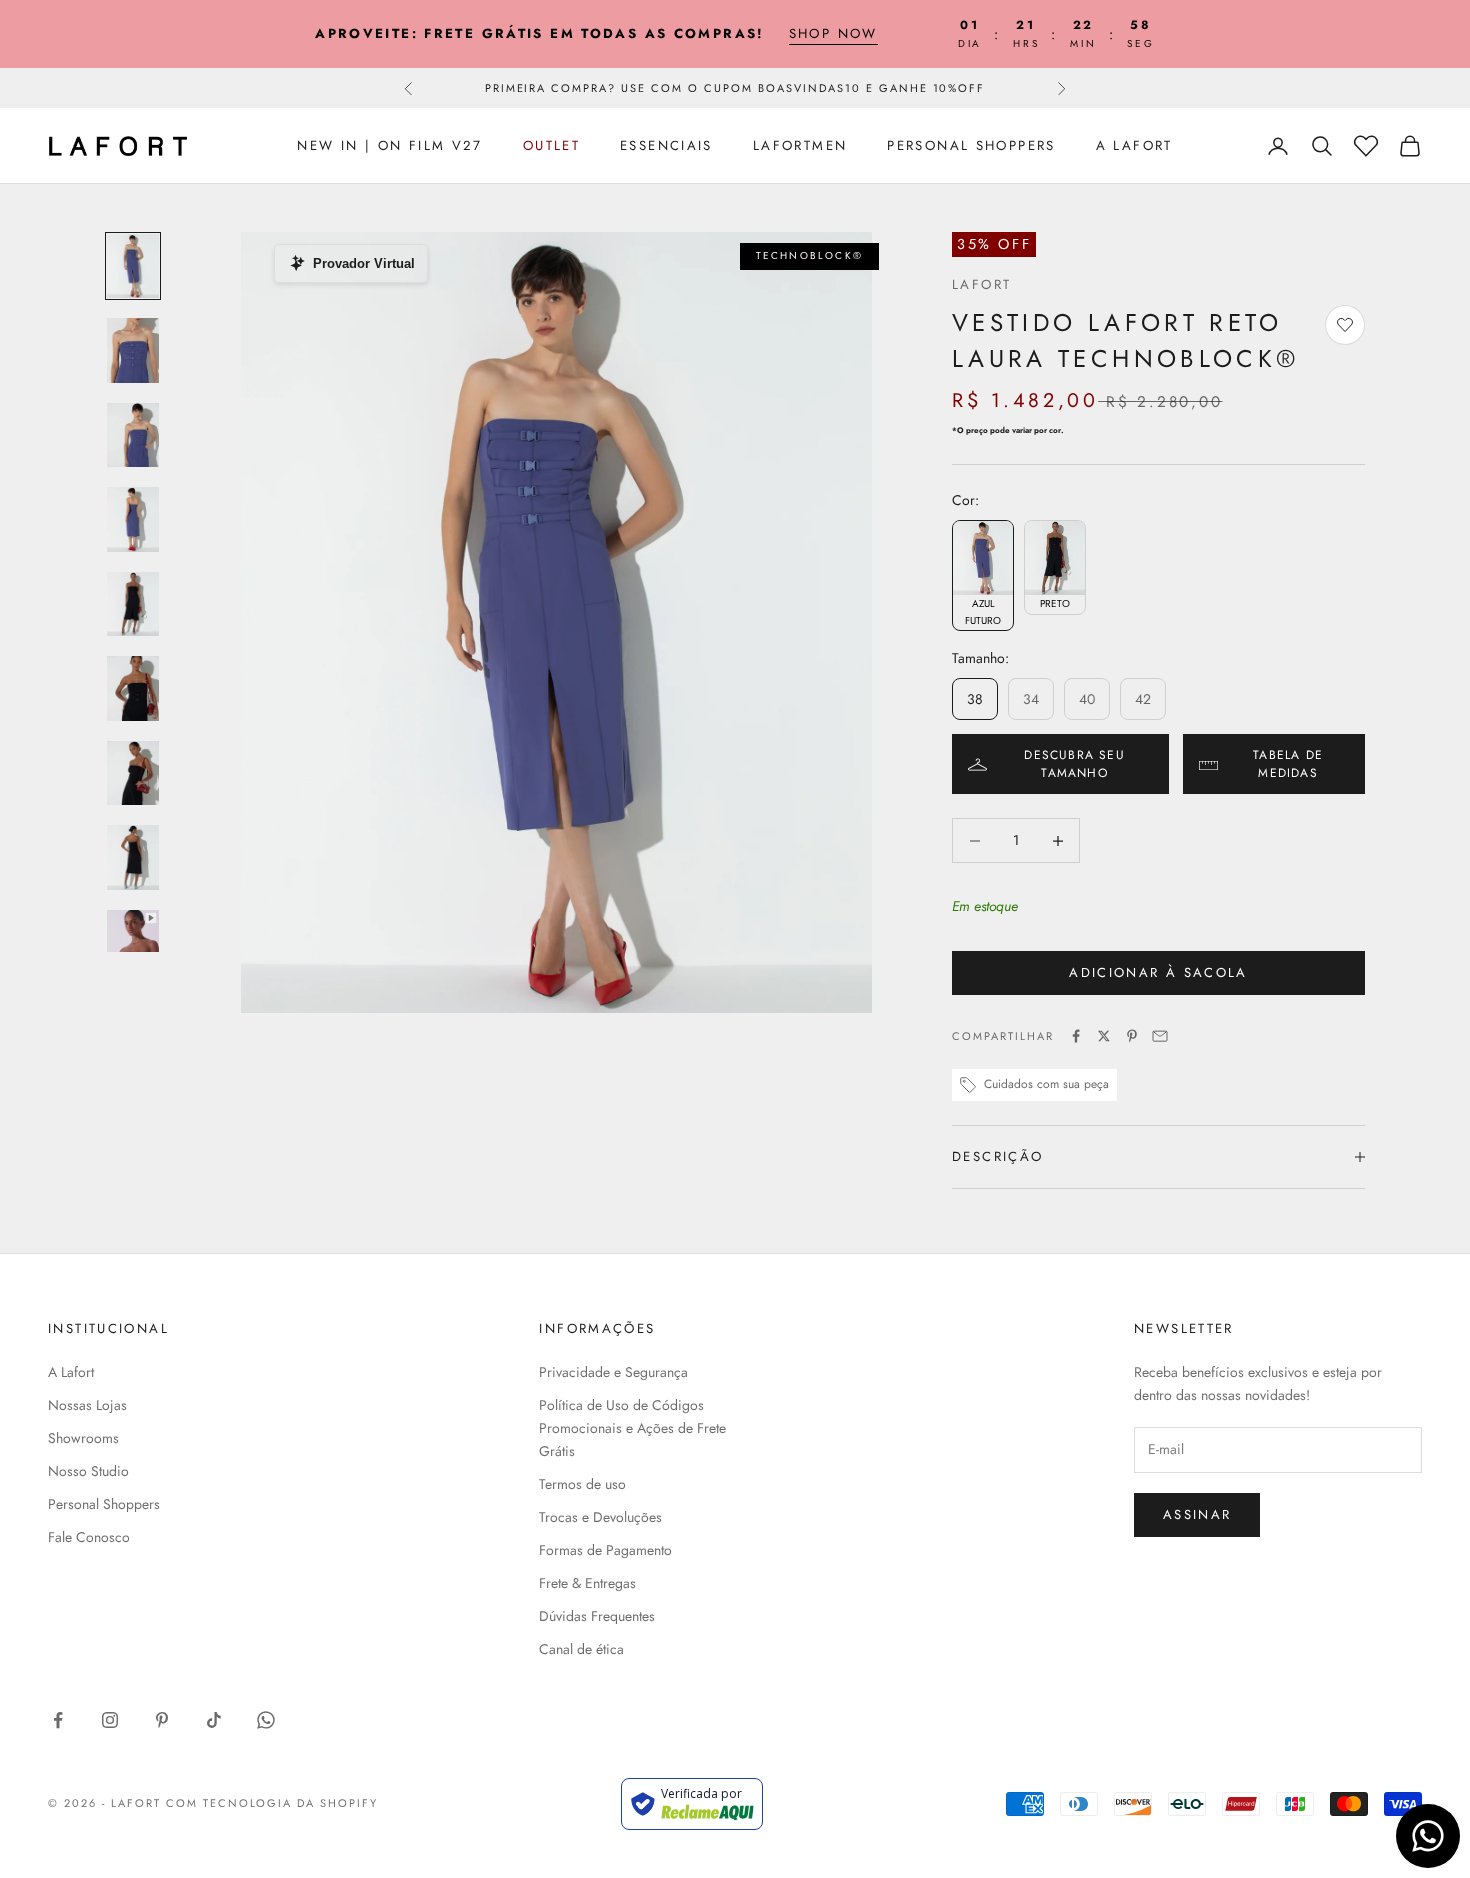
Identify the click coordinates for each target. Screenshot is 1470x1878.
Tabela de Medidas (1288, 764)
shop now (833, 33)
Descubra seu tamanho (1074, 764)
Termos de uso (582, 1484)
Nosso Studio (88, 1471)
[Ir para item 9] (133, 942)
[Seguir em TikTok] (214, 1720)
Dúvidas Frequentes (597, 1616)
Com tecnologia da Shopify (272, 1803)
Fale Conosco (89, 1537)
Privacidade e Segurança (613, 1372)
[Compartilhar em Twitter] (1104, 1036)
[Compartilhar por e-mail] (1160, 1036)
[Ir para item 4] (133, 519)
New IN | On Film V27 (390, 145)
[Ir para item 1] (133, 266)
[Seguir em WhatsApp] (266, 1720)
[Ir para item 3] (133, 435)
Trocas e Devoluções (600, 1517)
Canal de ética (581, 1649)
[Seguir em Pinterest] (162, 1720)
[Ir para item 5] (133, 604)
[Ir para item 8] (133, 857)
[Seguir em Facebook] (58, 1720)
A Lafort (1134, 145)
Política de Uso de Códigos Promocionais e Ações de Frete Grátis (632, 1428)
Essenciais (666, 145)
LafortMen (800, 145)
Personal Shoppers (971, 145)
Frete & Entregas (587, 1583)
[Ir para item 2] (133, 350)
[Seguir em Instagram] (110, 1720)
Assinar (1197, 1514)
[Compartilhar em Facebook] (1076, 1036)
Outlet (551, 145)
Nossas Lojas (87, 1405)
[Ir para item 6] (133, 688)
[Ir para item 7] (133, 773)
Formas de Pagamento (605, 1550)
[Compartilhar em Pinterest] (1132, 1036)
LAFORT (981, 284)
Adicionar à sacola (1158, 972)
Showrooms (83, 1438)
